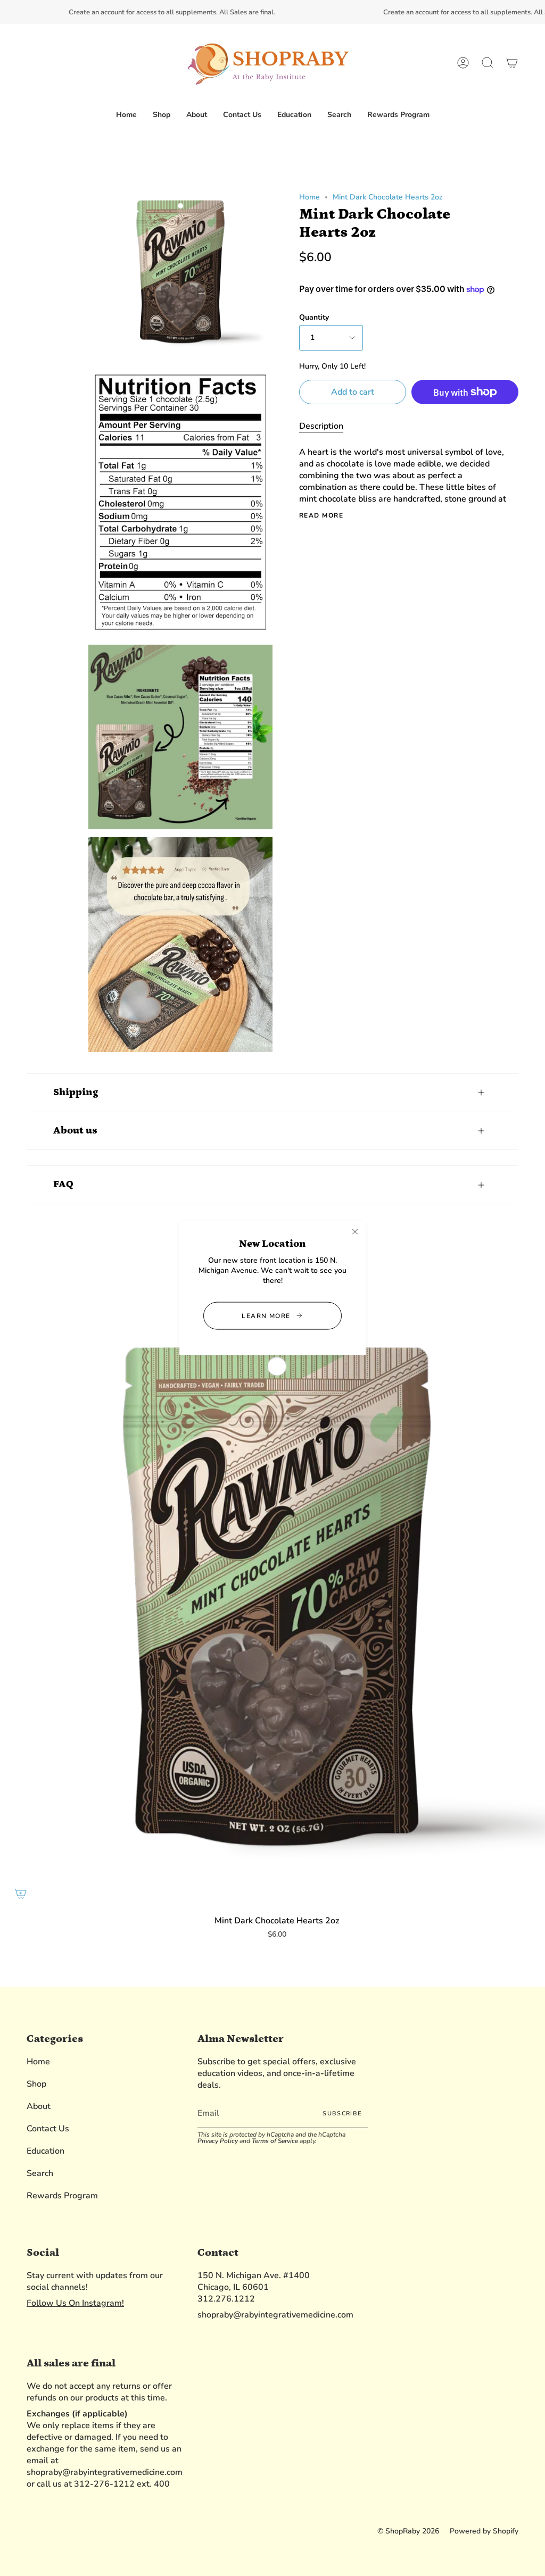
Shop (36, 2084)
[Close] (355, 1231)
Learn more (266, 1316)
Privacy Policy (218, 2141)
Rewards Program (62, 2196)
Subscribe (342, 2114)
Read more (321, 515)
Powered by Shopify (484, 2531)
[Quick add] (21, 1894)
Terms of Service (275, 2141)
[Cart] (512, 63)
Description (321, 426)
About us (75, 1131)
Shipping (76, 1092)
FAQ (63, 1184)
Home (309, 197)
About (39, 2106)
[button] (162, 115)
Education (46, 2151)
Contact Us (48, 2129)
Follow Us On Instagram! (75, 2303)
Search (40, 2173)
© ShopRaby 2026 (408, 2531)
